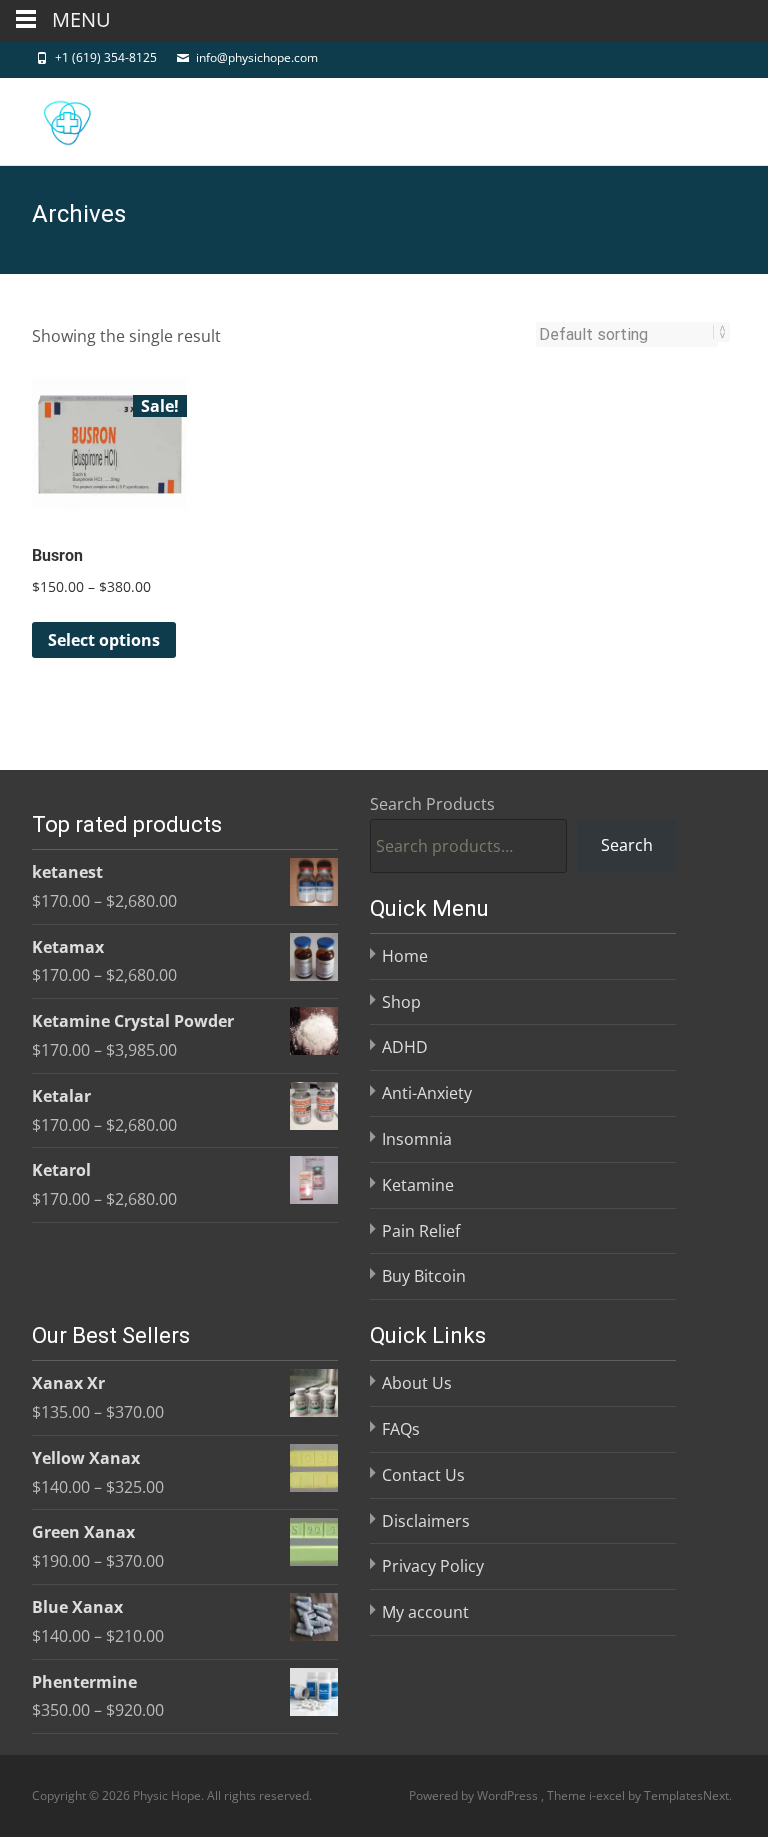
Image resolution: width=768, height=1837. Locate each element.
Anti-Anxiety (427, 1093)
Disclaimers (426, 1521)
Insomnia (417, 1139)
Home (405, 956)
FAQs (401, 1429)
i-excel (608, 1795)
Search (627, 845)
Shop (401, 1002)
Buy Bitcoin (424, 1276)
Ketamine (418, 1185)
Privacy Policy (433, 1566)
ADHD (405, 1047)
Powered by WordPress (475, 1795)
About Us (417, 1383)
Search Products (432, 804)
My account (425, 1612)
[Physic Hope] (51, 118)
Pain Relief (421, 1231)
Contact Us (423, 1475)
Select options (104, 640)
